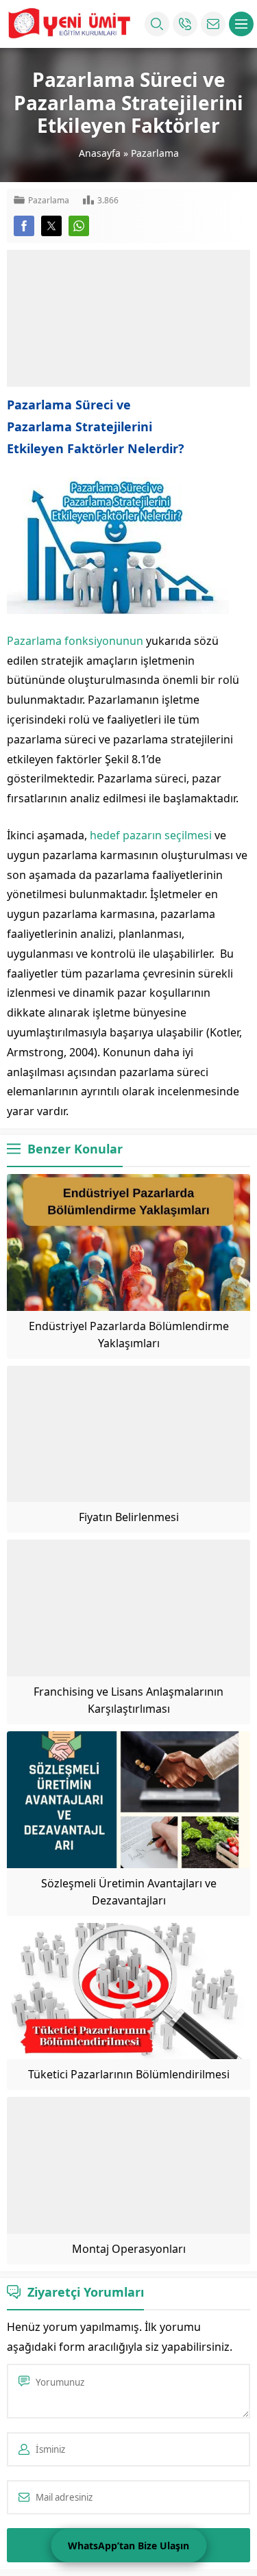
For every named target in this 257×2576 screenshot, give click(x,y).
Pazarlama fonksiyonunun (75, 641)
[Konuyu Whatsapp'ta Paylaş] (79, 226)
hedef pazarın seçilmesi (151, 835)
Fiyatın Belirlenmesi (129, 1517)
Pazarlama (155, 153)
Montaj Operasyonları (129, 2249)
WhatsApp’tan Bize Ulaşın (128, 2546)
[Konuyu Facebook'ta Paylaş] (24, 226)
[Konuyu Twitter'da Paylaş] (51, 226)
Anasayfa (100, 153)
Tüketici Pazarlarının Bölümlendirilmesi (129, 2074)
